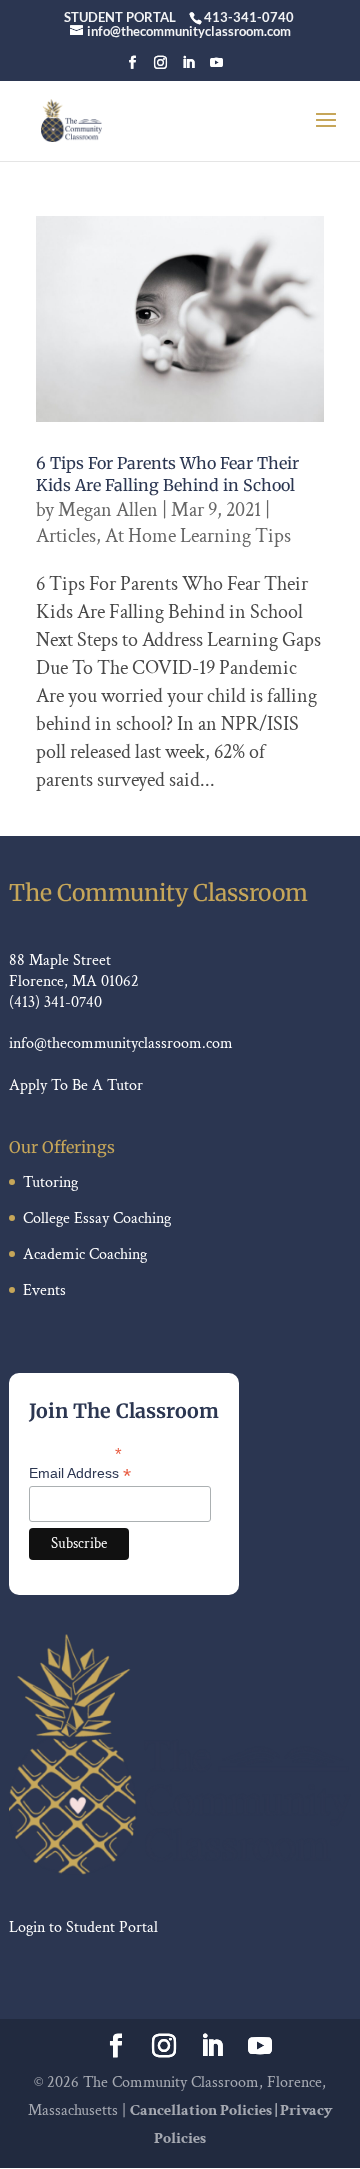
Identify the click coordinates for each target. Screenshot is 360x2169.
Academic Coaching (85, 1254)
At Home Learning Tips (198, 536)
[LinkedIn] (188, 68)
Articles (66, 536)
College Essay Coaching (97, 1218)
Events (44, 1290)
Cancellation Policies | (205, 2110)
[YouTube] (216, 68)
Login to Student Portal (83, 1927)
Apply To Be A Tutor (76, 1085)
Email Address (80, 1473)
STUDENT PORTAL (120, 17)
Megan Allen (108, 510)
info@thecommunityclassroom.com (121, 1043)
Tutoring (50, 1182)
